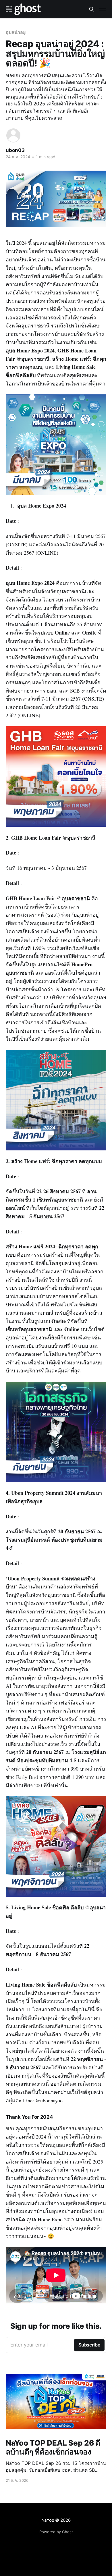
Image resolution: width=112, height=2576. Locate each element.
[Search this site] (92, 9)
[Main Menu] (103, 9)
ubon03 (15, 150)
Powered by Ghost (56, 2532)
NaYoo (48, 2520)
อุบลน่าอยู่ (16, 32)
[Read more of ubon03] (13, 135)
